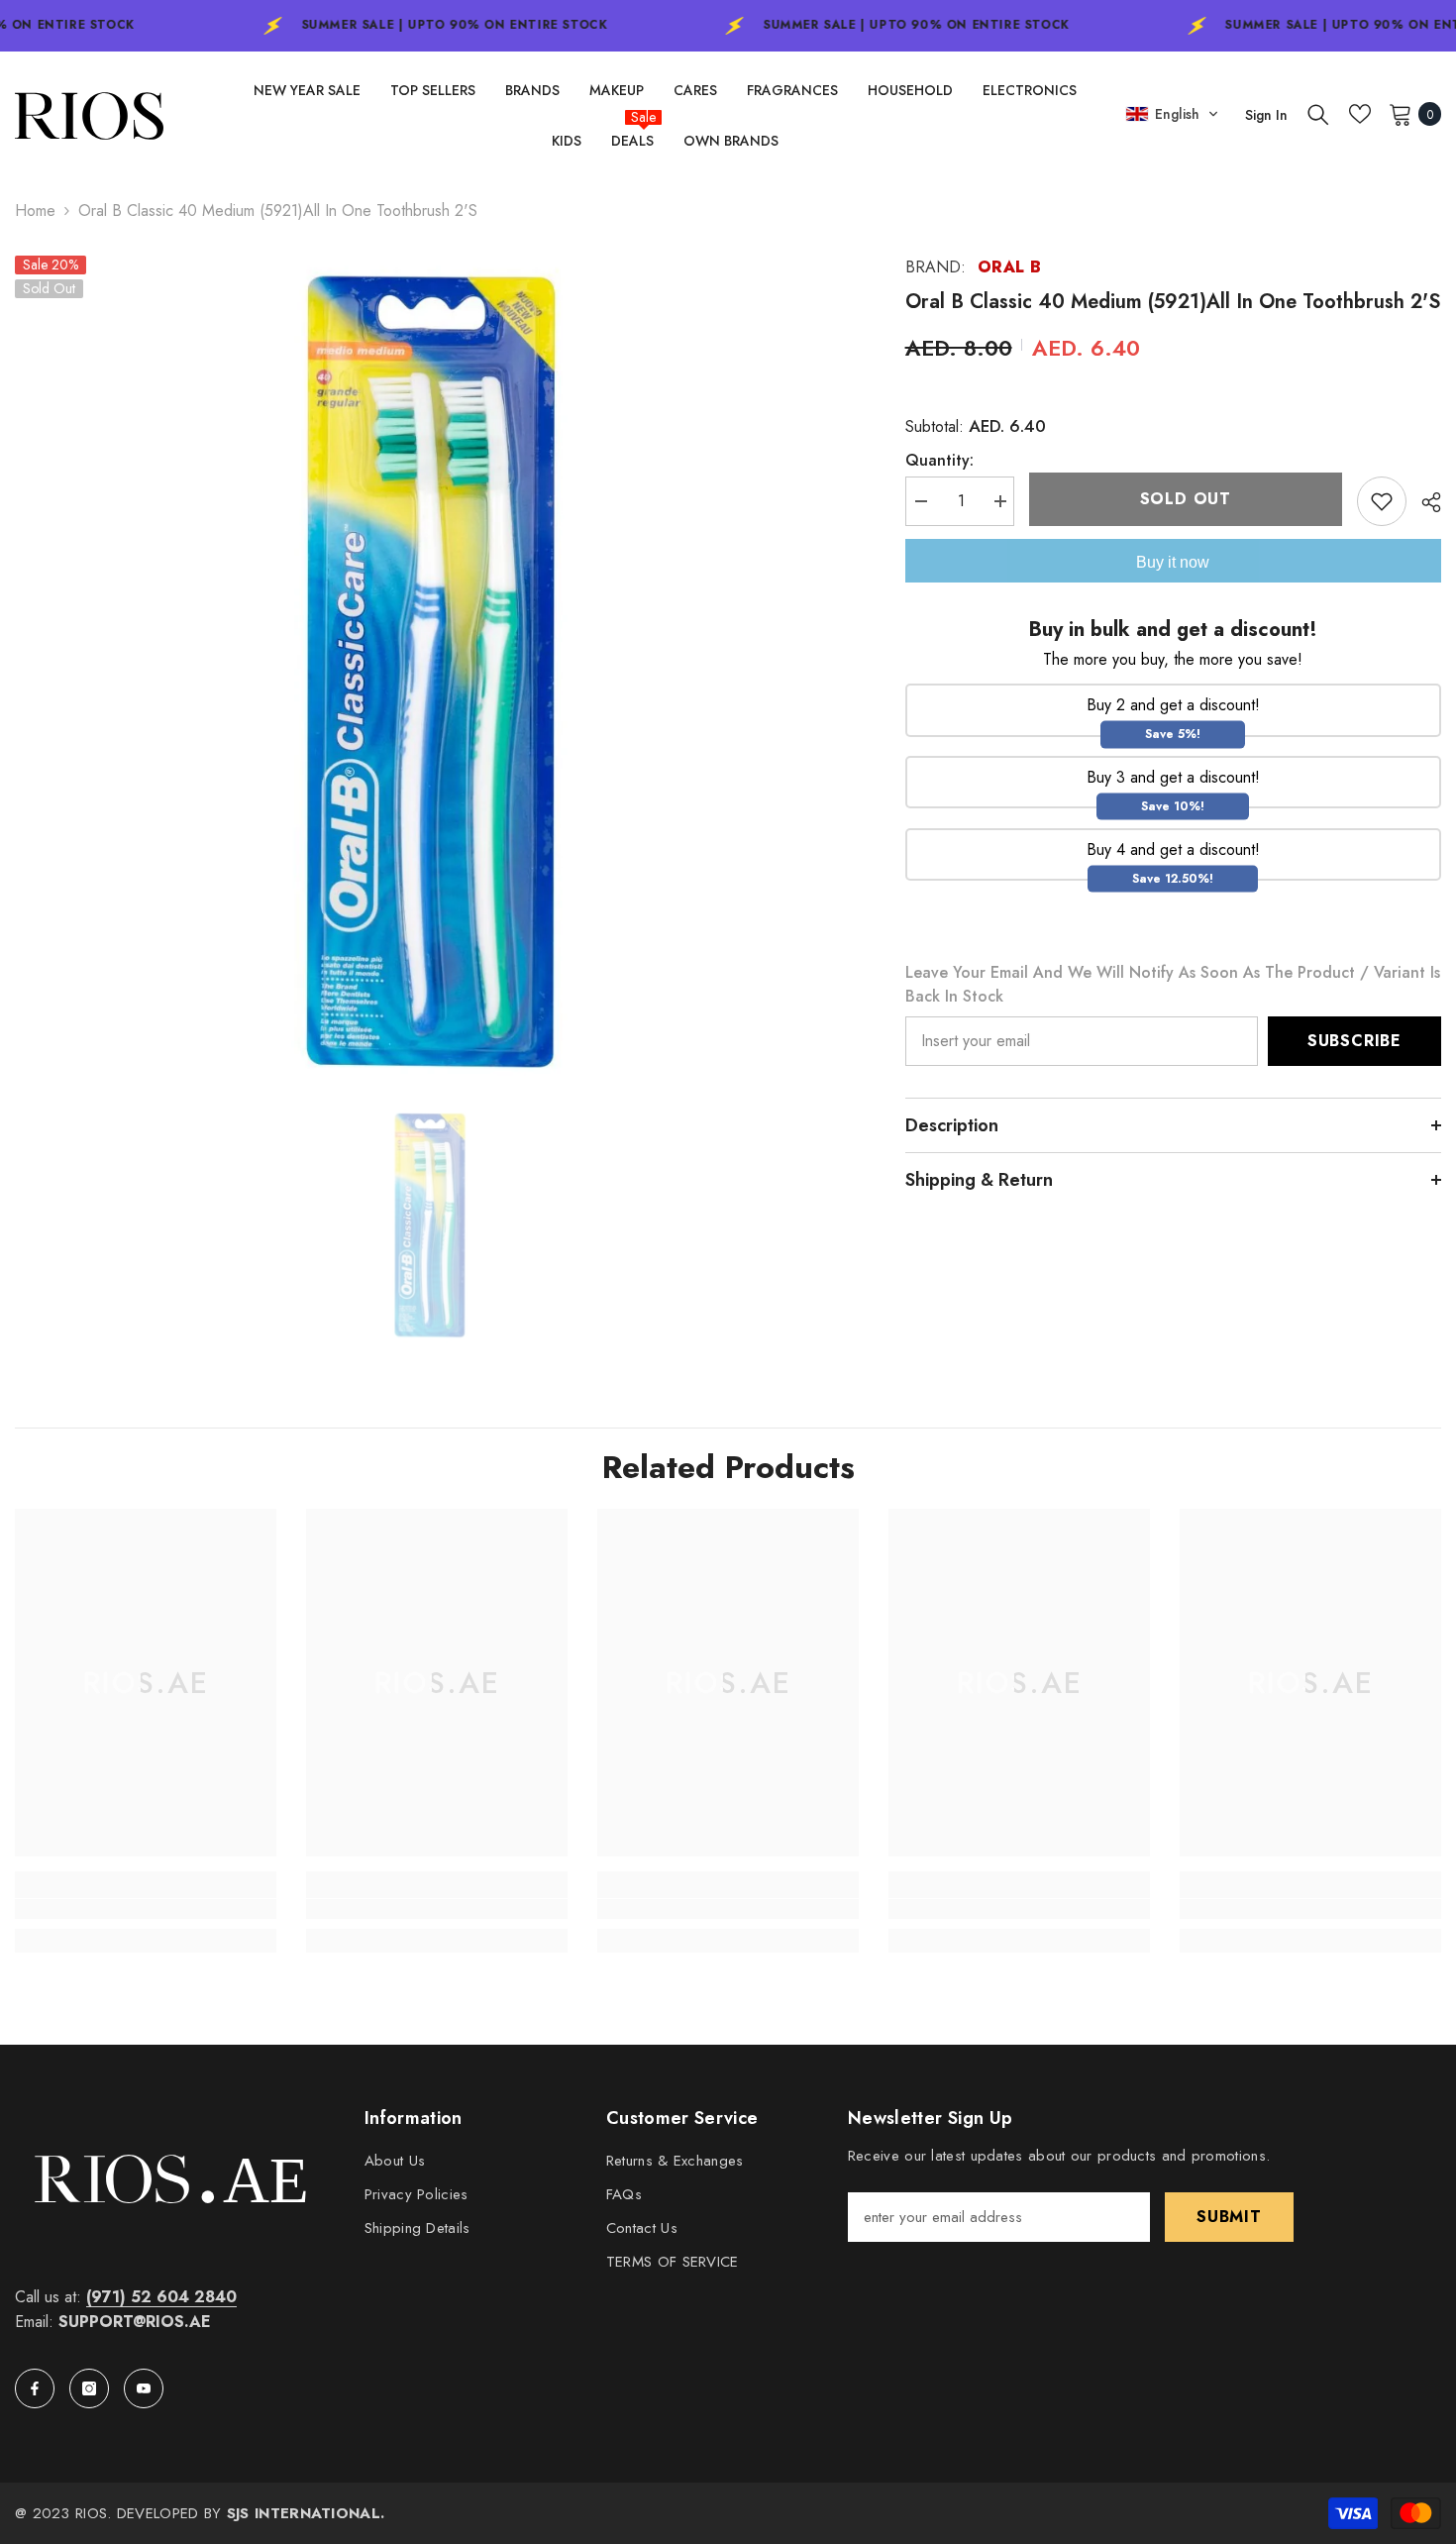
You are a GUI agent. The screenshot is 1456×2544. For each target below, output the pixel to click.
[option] (430, 671)
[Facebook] (35, 2388)
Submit (1229, 2217)
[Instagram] (89, 2388)
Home (35, 211)
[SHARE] (1424, 502)
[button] (1172, 114)
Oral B (1010, 267)
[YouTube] (144, 2388)
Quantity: (939, 460)
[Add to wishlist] (1382, 501)
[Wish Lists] (1360, 114)
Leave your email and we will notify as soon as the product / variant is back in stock (1173, 984)
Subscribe (1354, 1041)
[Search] (1318, 114)
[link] (146, 1909)
